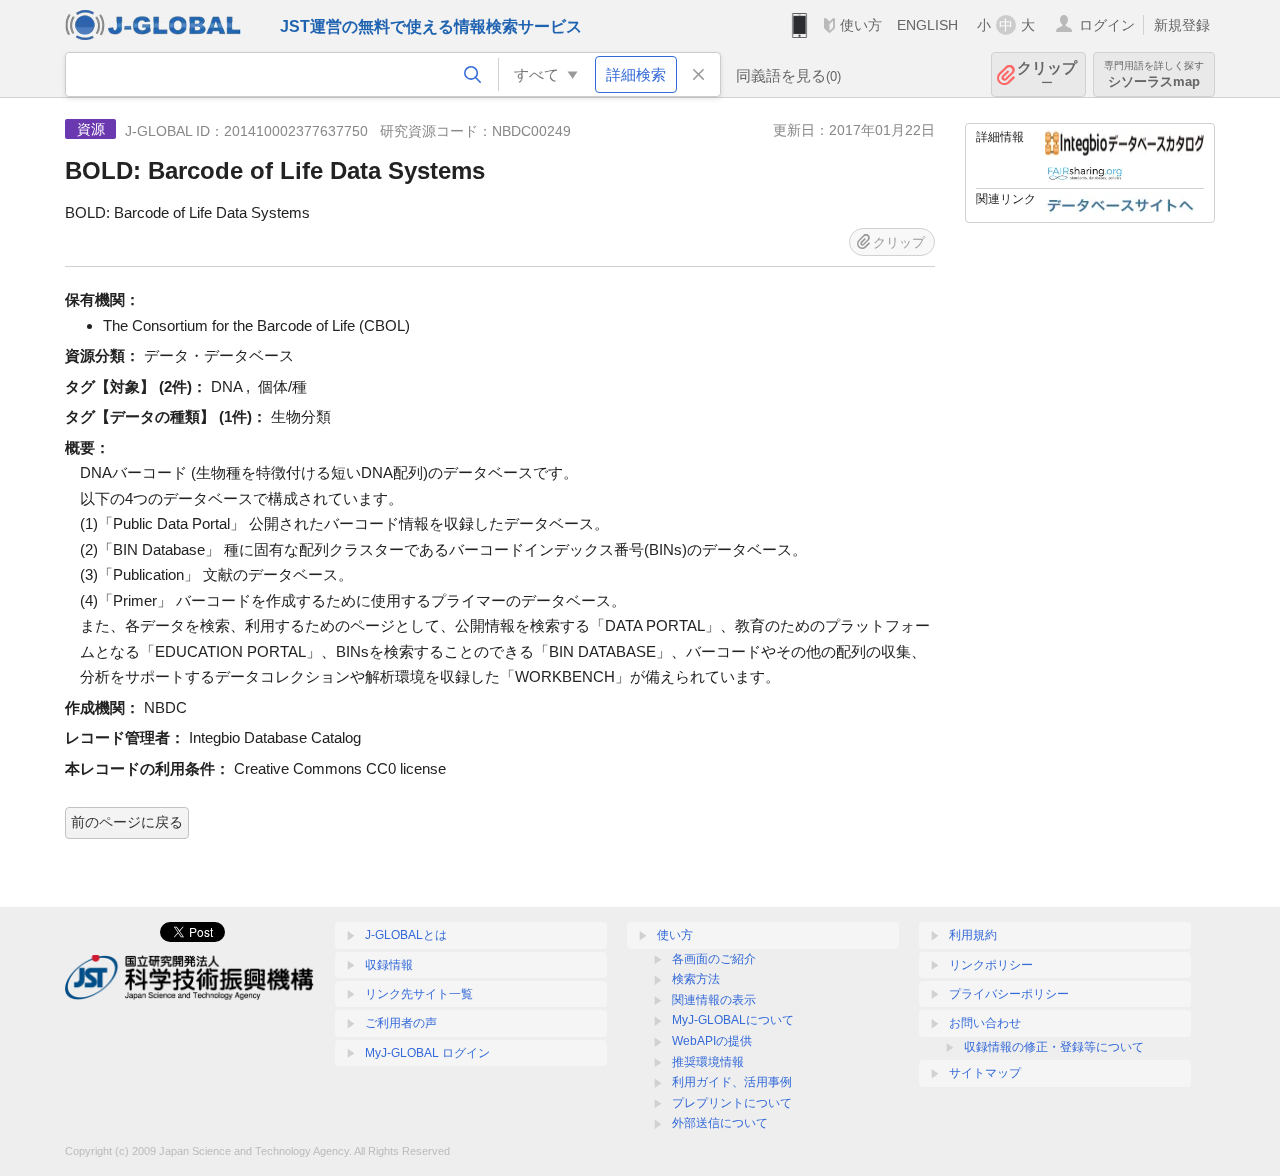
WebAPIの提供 (712, 1041)
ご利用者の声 (401, 1023)
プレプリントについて (732, 1103)
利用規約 (973, 935)
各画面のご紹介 (714, 959)
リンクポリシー (991, 965)
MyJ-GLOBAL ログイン (427, 1053)
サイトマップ (985, 1073)
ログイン (1107, 25)
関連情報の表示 (714, 1000)
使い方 (861, 25)
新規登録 (1182, 25)
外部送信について (720, 1123)
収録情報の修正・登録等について (1054, 1047)
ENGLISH (927, 25)
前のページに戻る (127, 822)
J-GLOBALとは (406, 935)
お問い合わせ (985, 1023)
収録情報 (389, 965)
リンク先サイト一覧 (419, 994)
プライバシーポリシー (1009, 994)
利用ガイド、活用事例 (732, 1082)
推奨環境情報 (708, 1062)
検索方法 (696, 979)
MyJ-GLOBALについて (733, 1020)
